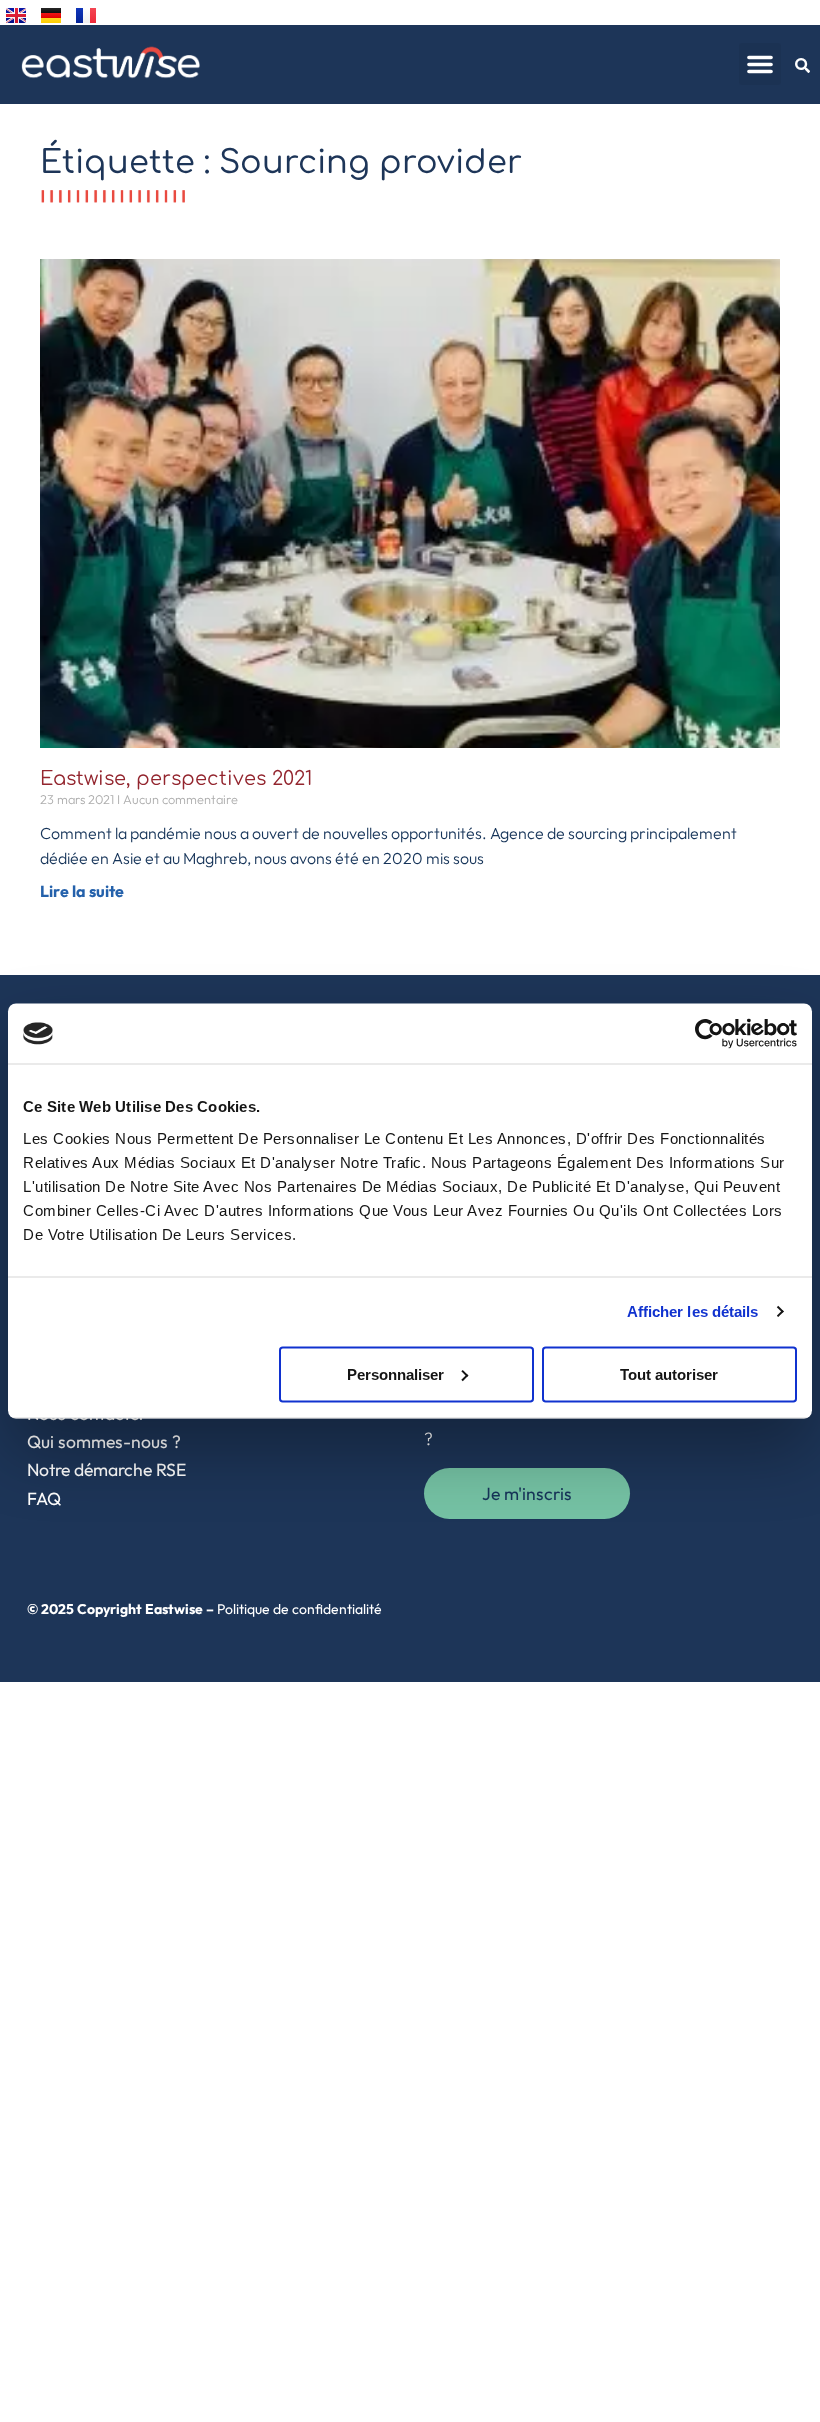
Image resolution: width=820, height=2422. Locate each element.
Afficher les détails (693, 1311)
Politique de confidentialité (299, 1609)
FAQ (44, 1498)
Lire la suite (82, 891)
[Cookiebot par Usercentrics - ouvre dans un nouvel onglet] (709, 1034)
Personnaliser (395, 1373)
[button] (760, 64)
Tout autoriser (669, 1373)
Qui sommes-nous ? (104, 1441)
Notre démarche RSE (106, 1469)
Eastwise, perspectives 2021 (176, 779)
